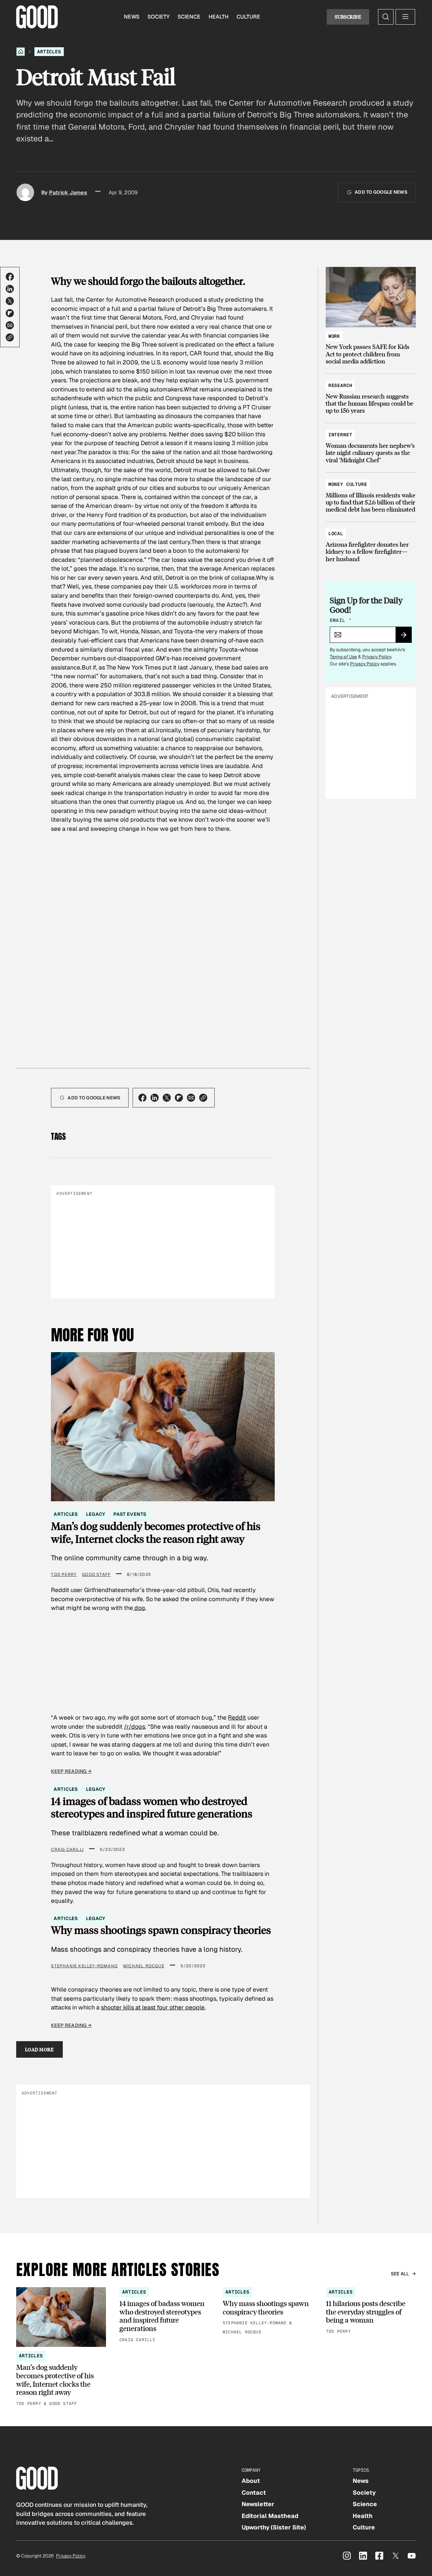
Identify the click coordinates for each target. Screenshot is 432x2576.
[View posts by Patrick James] (25, 192)
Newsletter (258, 2504)
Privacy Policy (377, 657)
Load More (39, 2049)
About (251, 2481)
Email (341, 620)
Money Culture (348, 484)
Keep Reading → (71, 1771)
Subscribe (348, 17)
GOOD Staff (96, 1574)
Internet (340, 435)
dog (139, 1608)
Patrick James (68, 193)
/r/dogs (134, 1727)
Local (336, 533)
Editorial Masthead (270, 2516)
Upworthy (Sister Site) (274, 2527)
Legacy (96, 1514)
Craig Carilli (67, 1849)
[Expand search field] (386, 17)
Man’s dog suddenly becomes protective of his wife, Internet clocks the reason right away (156, 1532)
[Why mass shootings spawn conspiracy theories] (268, 2311)
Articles (49, 52)
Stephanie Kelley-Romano (84, 1966)
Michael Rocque (144, 1966)
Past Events (130, 1514)
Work (334, 336)
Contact (254, 2492)
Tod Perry (64, 1574)
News (132, 17)
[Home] (21, 52)
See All (400, 2274)
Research (340, 385)
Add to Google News (381, 192)
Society (158, 17)
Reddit (237, 1717)
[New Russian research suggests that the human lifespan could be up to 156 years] (371, 395)
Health (219, 17)
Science (189, 17)
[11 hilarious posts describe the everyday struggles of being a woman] (371, 2311)
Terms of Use (343, 657)
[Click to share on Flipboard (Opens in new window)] (10, 313)
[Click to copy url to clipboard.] (10, 337)
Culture (248, 17)
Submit (407, 637)
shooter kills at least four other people (153, 2007)
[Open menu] (405, 17)
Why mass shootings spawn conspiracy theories (161, 1930)
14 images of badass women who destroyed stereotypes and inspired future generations (152, 1807)
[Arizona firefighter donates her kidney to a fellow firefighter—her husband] (371, 543)
